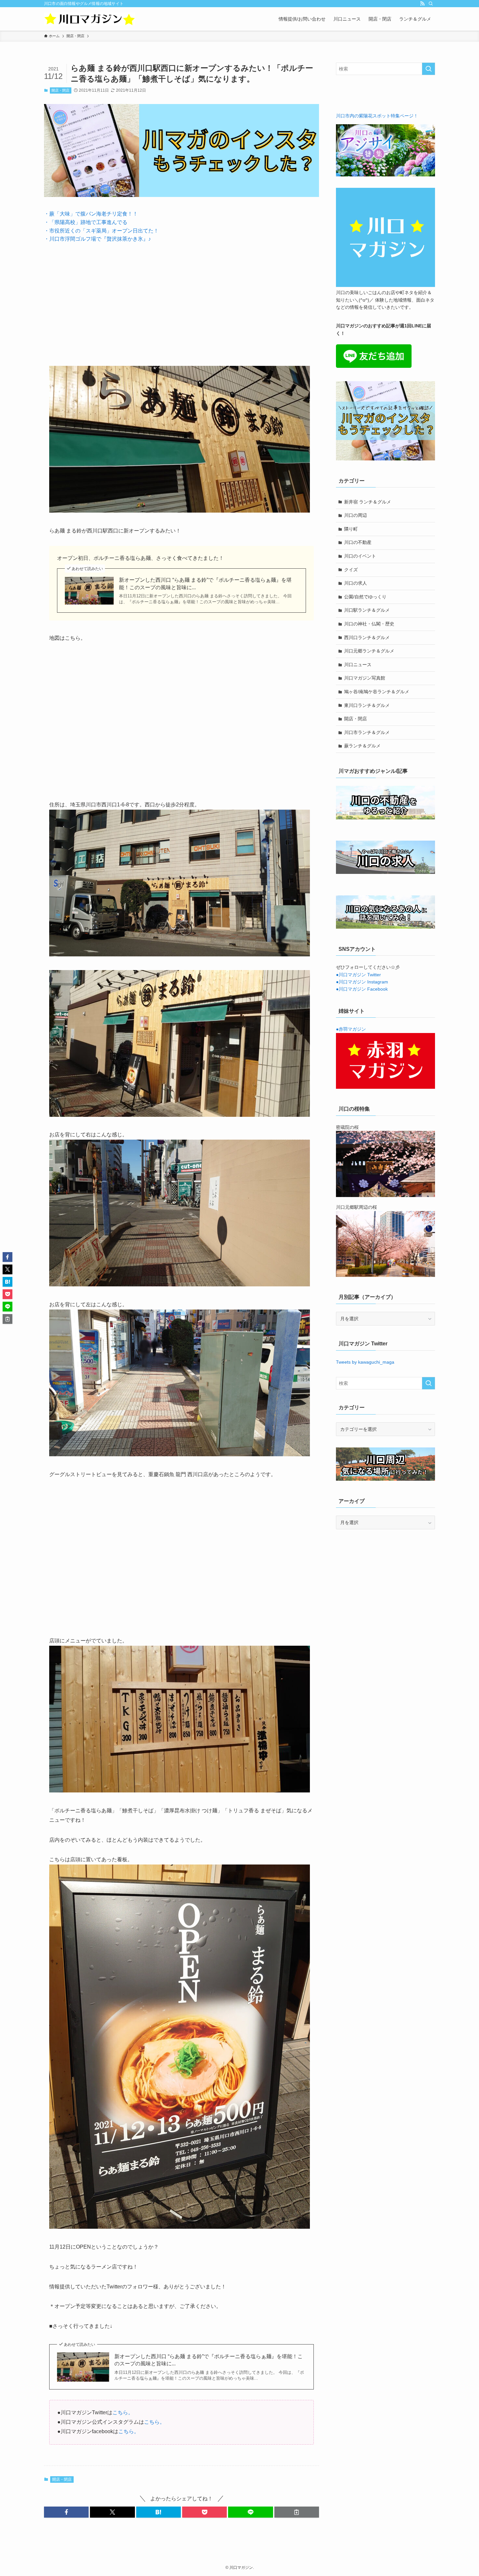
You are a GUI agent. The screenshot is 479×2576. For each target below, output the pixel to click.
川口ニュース (358, 665)
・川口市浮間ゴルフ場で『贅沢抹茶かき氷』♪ (97, 239)
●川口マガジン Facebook (362, 989)
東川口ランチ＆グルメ (367, 705)
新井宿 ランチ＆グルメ (368, 502)
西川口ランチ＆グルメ (367, 637)
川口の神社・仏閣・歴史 (369, 624)
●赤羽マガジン (351, 1029)
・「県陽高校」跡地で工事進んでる (86, 222)
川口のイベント (360, 556)
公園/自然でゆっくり (365, 597)
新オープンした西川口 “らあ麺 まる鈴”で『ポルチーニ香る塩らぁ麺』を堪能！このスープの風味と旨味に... (205, 584)
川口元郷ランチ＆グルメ (369, 651)
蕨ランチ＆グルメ (362, 746)
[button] (66, 2512)
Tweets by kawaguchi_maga (365, 1362)
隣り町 (351, 529)
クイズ (351, 570)
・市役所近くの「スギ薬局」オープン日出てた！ (101, 231)
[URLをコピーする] (297, 2512)
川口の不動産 (358, 542)
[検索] (431, 4)
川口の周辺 (356, 515)
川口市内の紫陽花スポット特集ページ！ (377, 116)
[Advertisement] (181, 299)
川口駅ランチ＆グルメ (367, 610)
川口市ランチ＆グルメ (367, 732)
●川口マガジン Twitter (358, 975)
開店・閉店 (60, 90)
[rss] (422, 4)
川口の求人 (356, 583)
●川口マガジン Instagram (362, 982)
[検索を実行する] (428, 69)
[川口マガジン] (90, 19)
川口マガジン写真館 (365, 678)
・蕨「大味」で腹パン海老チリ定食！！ (91, 214)
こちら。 (123, 2412)
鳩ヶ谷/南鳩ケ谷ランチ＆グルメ (377, 692)
